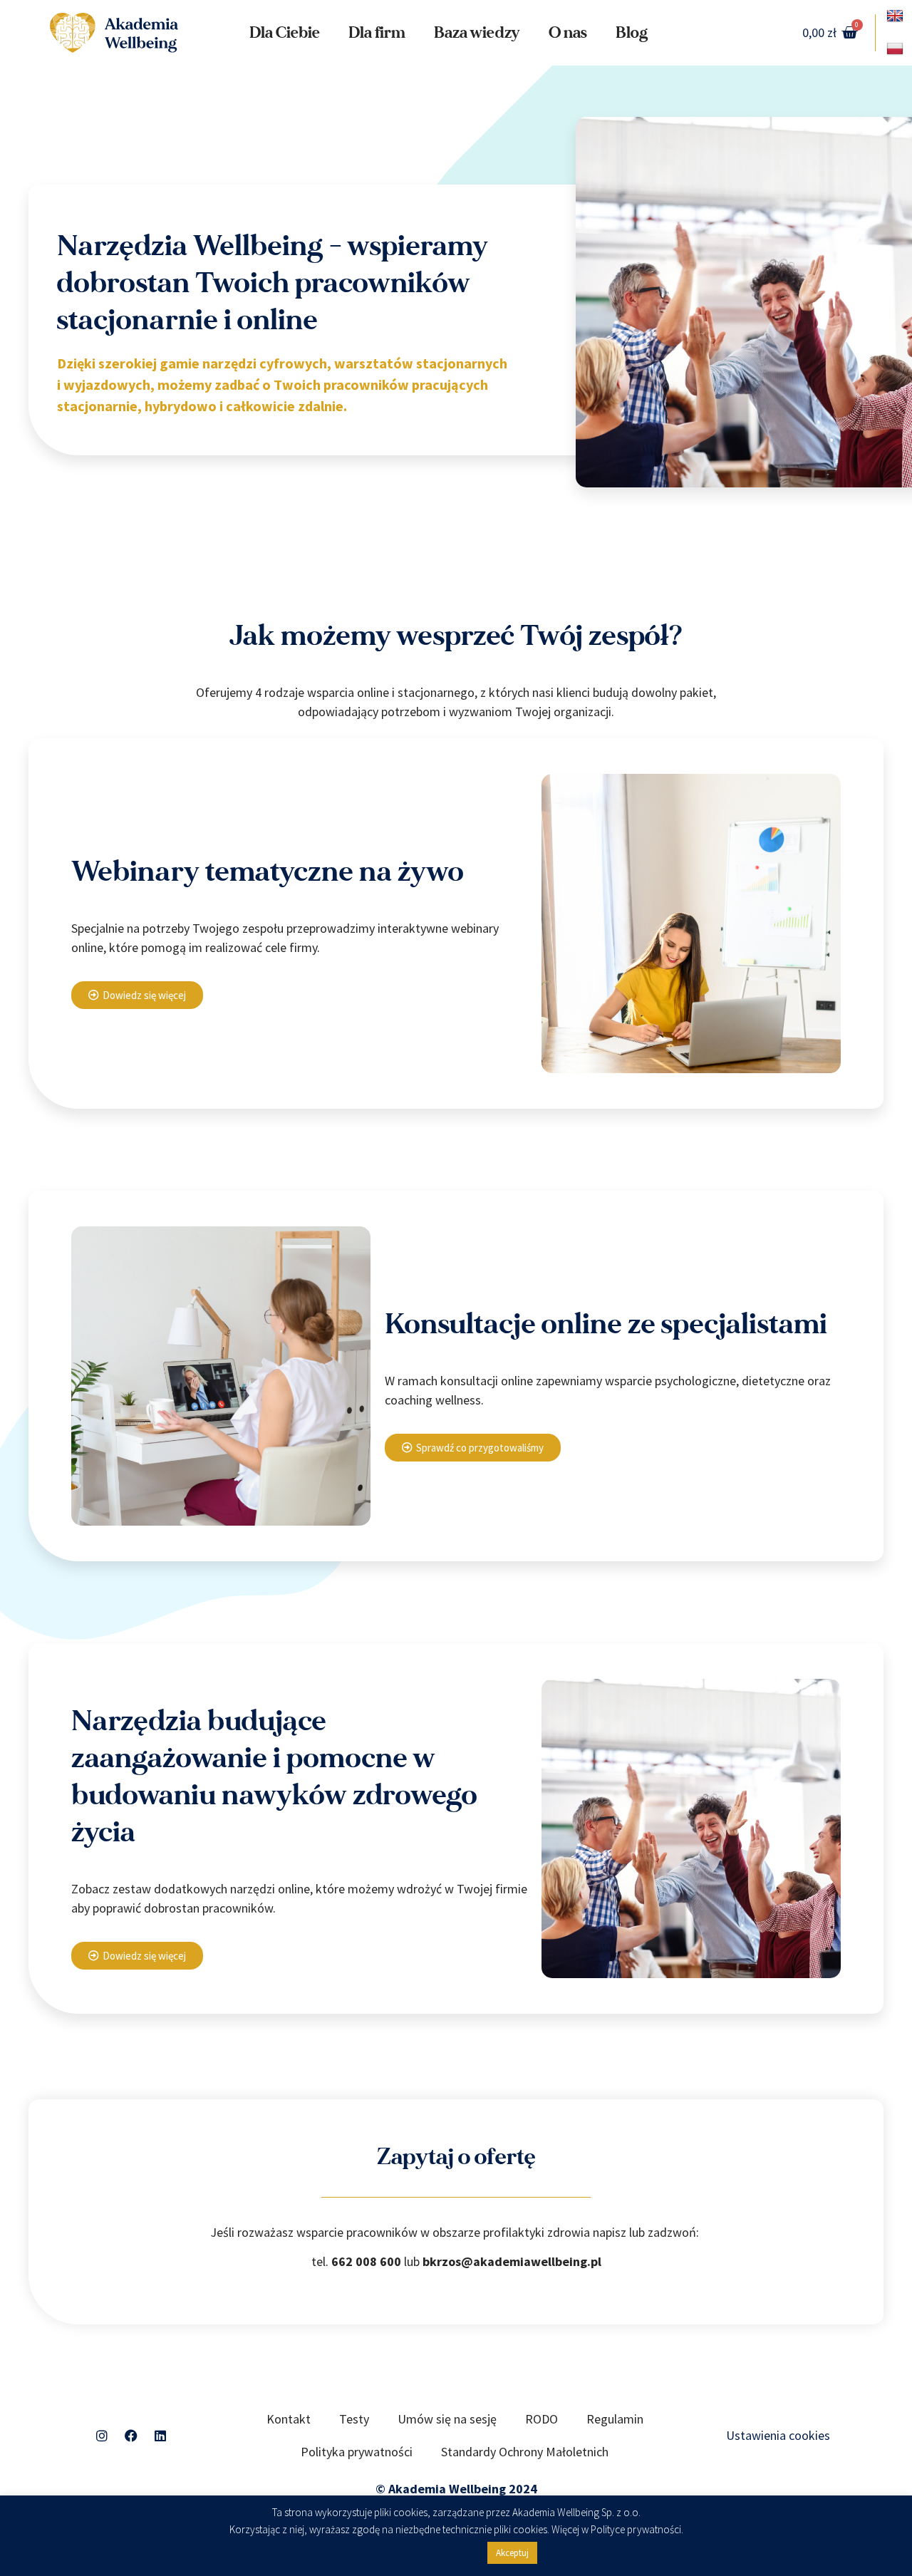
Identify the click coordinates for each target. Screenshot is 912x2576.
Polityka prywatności (357, 2452)
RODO (541, 2419)
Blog (632, 33)
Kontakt (289, 2419)
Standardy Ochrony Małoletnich (525, 2452)
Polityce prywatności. (637, 2530)
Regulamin (615, 2419)
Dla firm (377, 33)
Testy (354, 2419)
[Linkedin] (160, 2436)
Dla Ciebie (285, 33)
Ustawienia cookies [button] (778, 2435)
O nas (568, 33)
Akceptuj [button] (512, 2553)
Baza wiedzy (477, 33)
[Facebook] (131, 2436)
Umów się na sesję (447, 2419)
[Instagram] (102, 2436)
